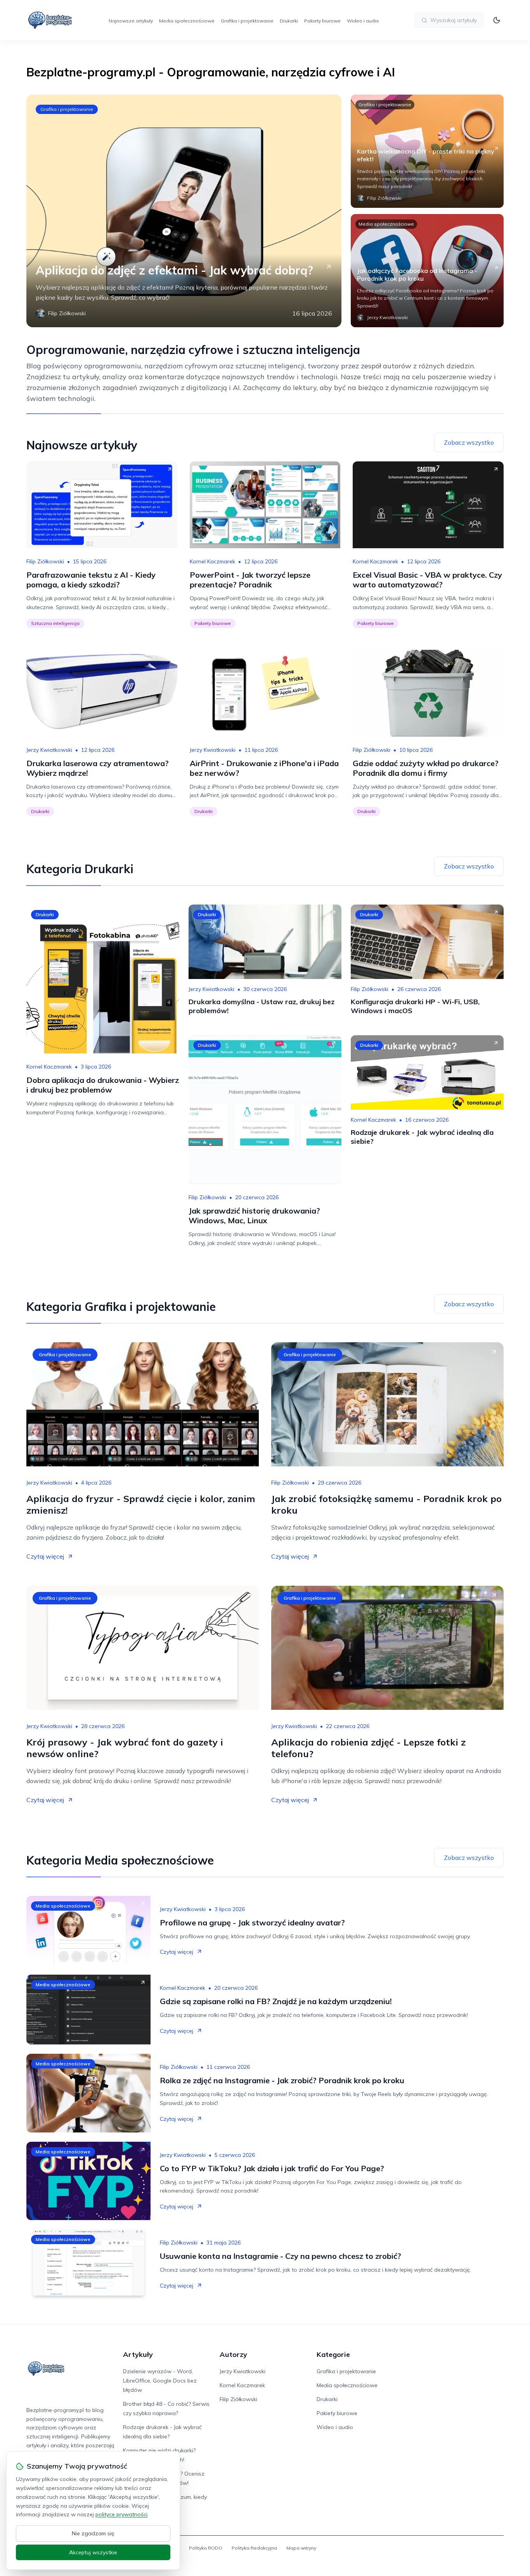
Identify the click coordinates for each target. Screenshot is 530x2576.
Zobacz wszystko (469, 442)
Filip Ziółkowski (45, 561)
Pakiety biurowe (322, 21)
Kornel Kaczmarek (212, 561)
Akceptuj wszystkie (93, 2552)
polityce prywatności (121, 2514)
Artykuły (138, 2354)
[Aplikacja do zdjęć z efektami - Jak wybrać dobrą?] (184, 211)
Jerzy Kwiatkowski (49, 750)
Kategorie (333, 2354)
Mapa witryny (301, 2548)
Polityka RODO (206, 2548)
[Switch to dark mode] (497, 20)
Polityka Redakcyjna (254, 2548)
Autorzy (233, 2354)
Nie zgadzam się (93, 2533)
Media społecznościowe (187, 21)
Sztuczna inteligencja (55, 623)
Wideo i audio (363, 21)
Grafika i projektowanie (247, 21)
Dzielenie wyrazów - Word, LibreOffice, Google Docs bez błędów (160, 2381)
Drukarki (289, 21)
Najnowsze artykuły (131, 21)
